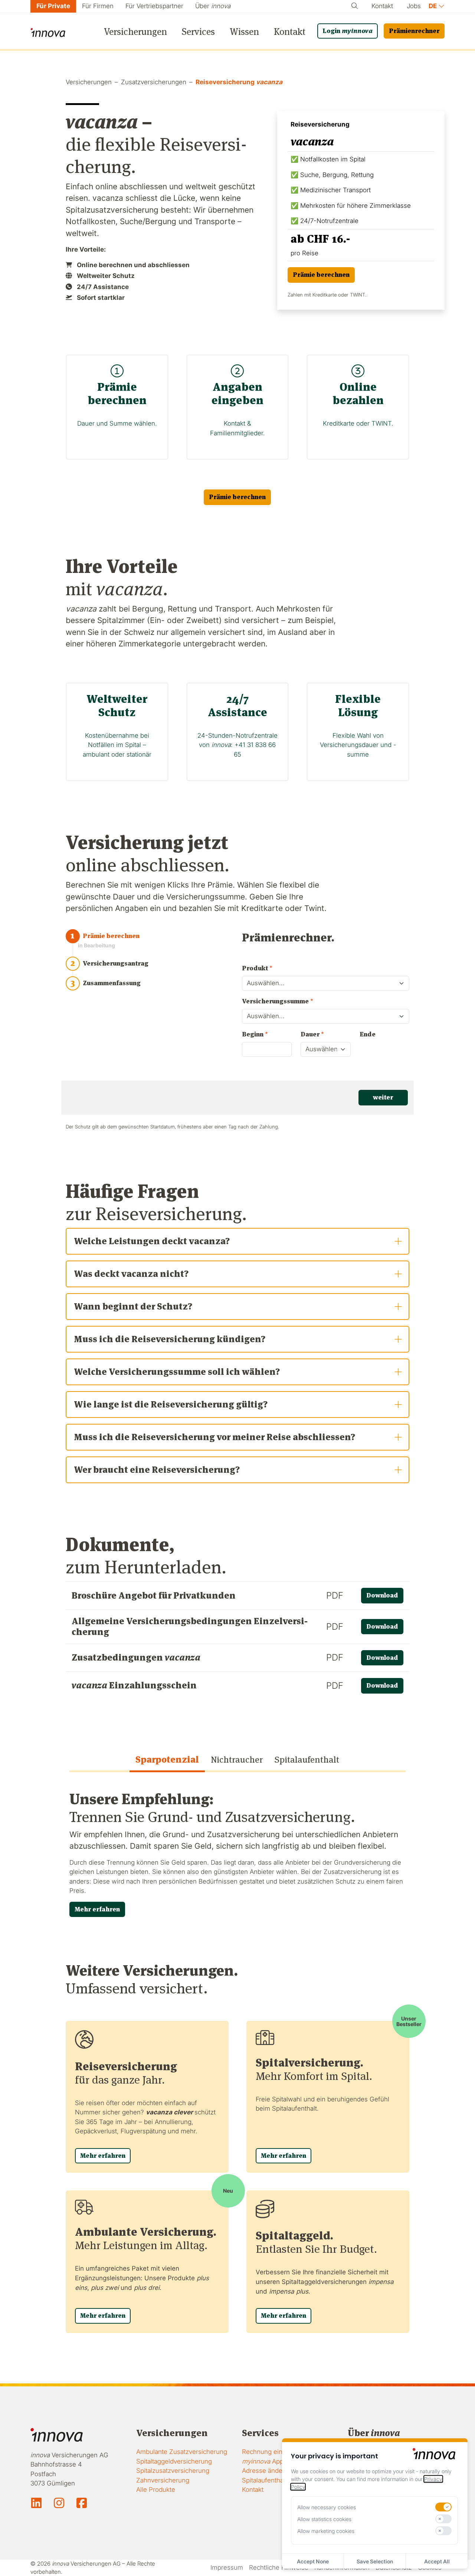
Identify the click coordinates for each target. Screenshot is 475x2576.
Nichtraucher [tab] (237, 1759)
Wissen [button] (244, 32)
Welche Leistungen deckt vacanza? (152, 1241)
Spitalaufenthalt (264, 2480)
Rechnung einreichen (273, 2452)
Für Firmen (98, 6)
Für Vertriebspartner (154, 6)
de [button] (433, 6)
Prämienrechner (414, 31)
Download (382, 1595)
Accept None (313, 2561)
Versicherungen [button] (135, 32)
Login (348, 31)
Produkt (257, 968)
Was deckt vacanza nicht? (131, 1274)
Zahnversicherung (163, 2480)
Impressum (227, 2567)
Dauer (312, 1034)
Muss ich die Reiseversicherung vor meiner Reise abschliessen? (214, 1437)
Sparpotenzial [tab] (167, 1759)
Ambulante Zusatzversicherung (182, 2452)
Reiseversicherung (239, 82)
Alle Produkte (156, 2490)
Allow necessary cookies (327, 2507)
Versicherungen (89, 82)
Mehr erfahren (97, 1909)
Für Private (53, 6)
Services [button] (198, 32)
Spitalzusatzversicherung (173, 2471)
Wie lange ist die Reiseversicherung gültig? (171, 1404)
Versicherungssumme (278, 1001)
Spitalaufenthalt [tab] (307, 1759)
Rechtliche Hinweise (279, 2567)
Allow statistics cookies (324, 2519)
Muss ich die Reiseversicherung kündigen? (170, 1339)
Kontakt (382, 6)
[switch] (443, 2507)
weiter (383, 1097)
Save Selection (375, 2561)
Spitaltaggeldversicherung (174, 2461)
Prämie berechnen (321, 275)
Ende (368, 1034)
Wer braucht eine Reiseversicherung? (157, 1470)
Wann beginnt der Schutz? (133, 1306)
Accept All (437, 2561)
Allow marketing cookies (326, 2531)
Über (213, 6)
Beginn (255, 1034)
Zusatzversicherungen (154, 82)
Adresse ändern (265, 2471)
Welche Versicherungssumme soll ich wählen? (177, 1372)
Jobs (414, 6)
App (263, 2461)
